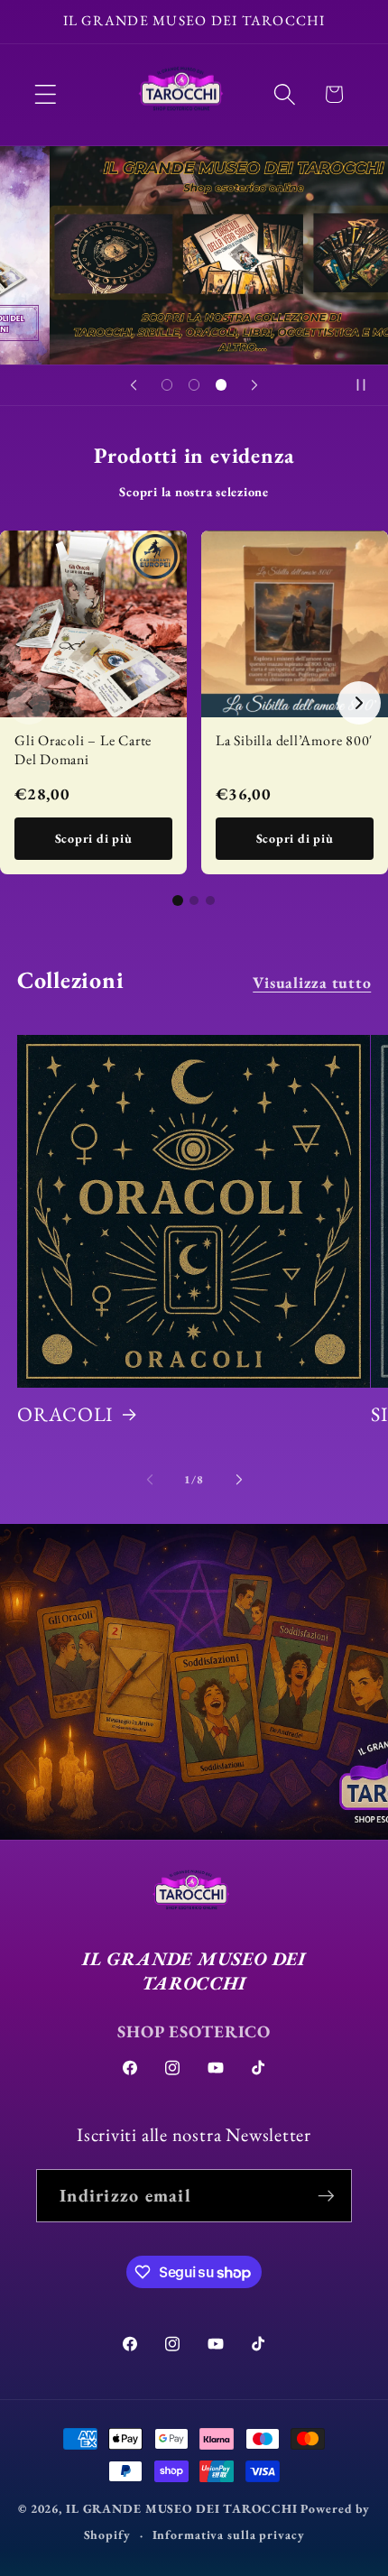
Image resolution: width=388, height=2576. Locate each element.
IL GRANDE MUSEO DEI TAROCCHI (183, 2508)
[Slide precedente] (134, 385)
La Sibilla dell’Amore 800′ (294, 740)
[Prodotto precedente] (29, 703)
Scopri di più (94, 838)
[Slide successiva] (254, 385)
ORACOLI (65, 1415)
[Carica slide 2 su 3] (194, 385)
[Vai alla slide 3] (210, 900)
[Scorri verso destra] (239, 1480)
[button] (46, 94)
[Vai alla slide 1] (178, 900)
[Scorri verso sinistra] (150, 1480)
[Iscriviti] (326, 2195)
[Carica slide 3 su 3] (221, 385)
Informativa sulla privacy (229, 2534)
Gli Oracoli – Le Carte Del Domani (83, 750)
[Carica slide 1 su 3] (167, 385)
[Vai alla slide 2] (194, 900)
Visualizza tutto (312, 982)
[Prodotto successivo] (359, 703)
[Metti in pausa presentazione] (368, 385)
